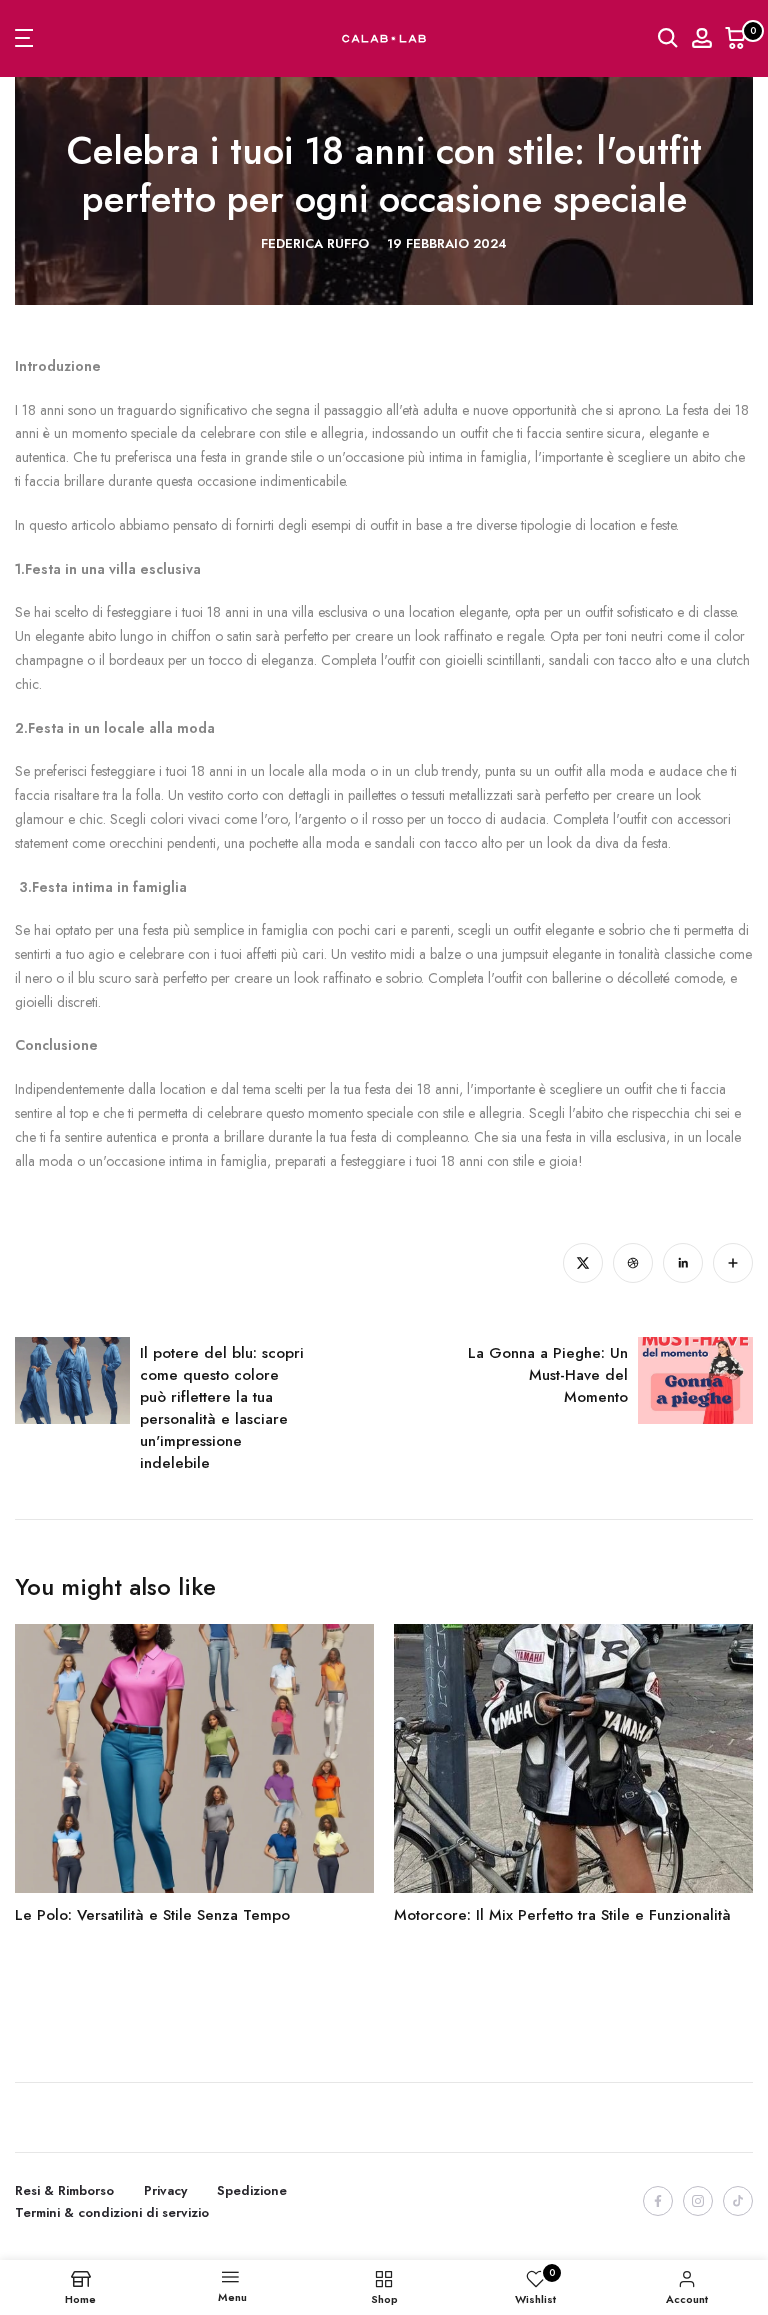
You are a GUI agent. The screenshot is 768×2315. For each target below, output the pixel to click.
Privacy (165, 2190)
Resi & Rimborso (64, 2190)
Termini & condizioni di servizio (112, 2212)
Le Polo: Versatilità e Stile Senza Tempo (152, 1915)
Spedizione (252, 2190)
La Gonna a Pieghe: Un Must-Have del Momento (548, 1375)
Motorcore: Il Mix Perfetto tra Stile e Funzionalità (562, 1915)
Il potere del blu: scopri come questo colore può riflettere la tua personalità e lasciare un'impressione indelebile (222, 1408)
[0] (736, 38)
